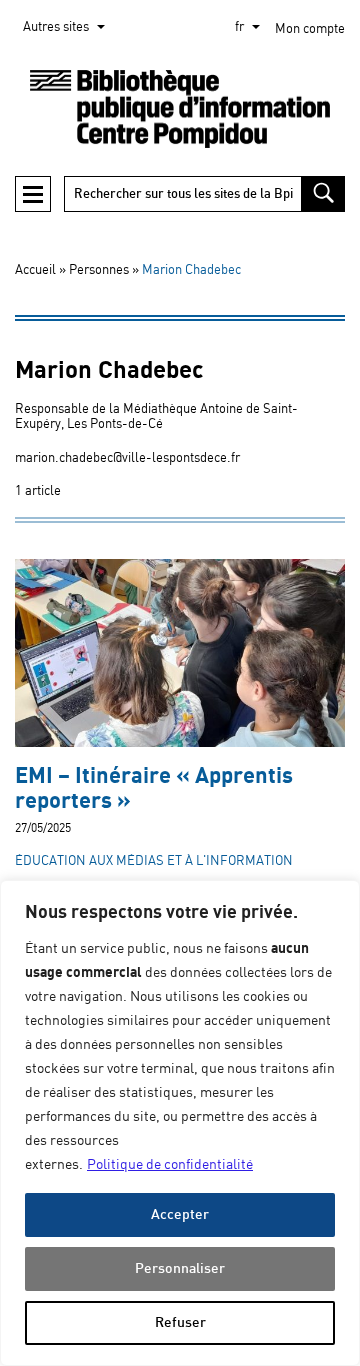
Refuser (180, 1322)
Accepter (180, 1214)
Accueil (35, 270)
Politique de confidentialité (170, 1165)
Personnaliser (180, 1268)
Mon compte (310, 29)
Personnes (99, 270)
